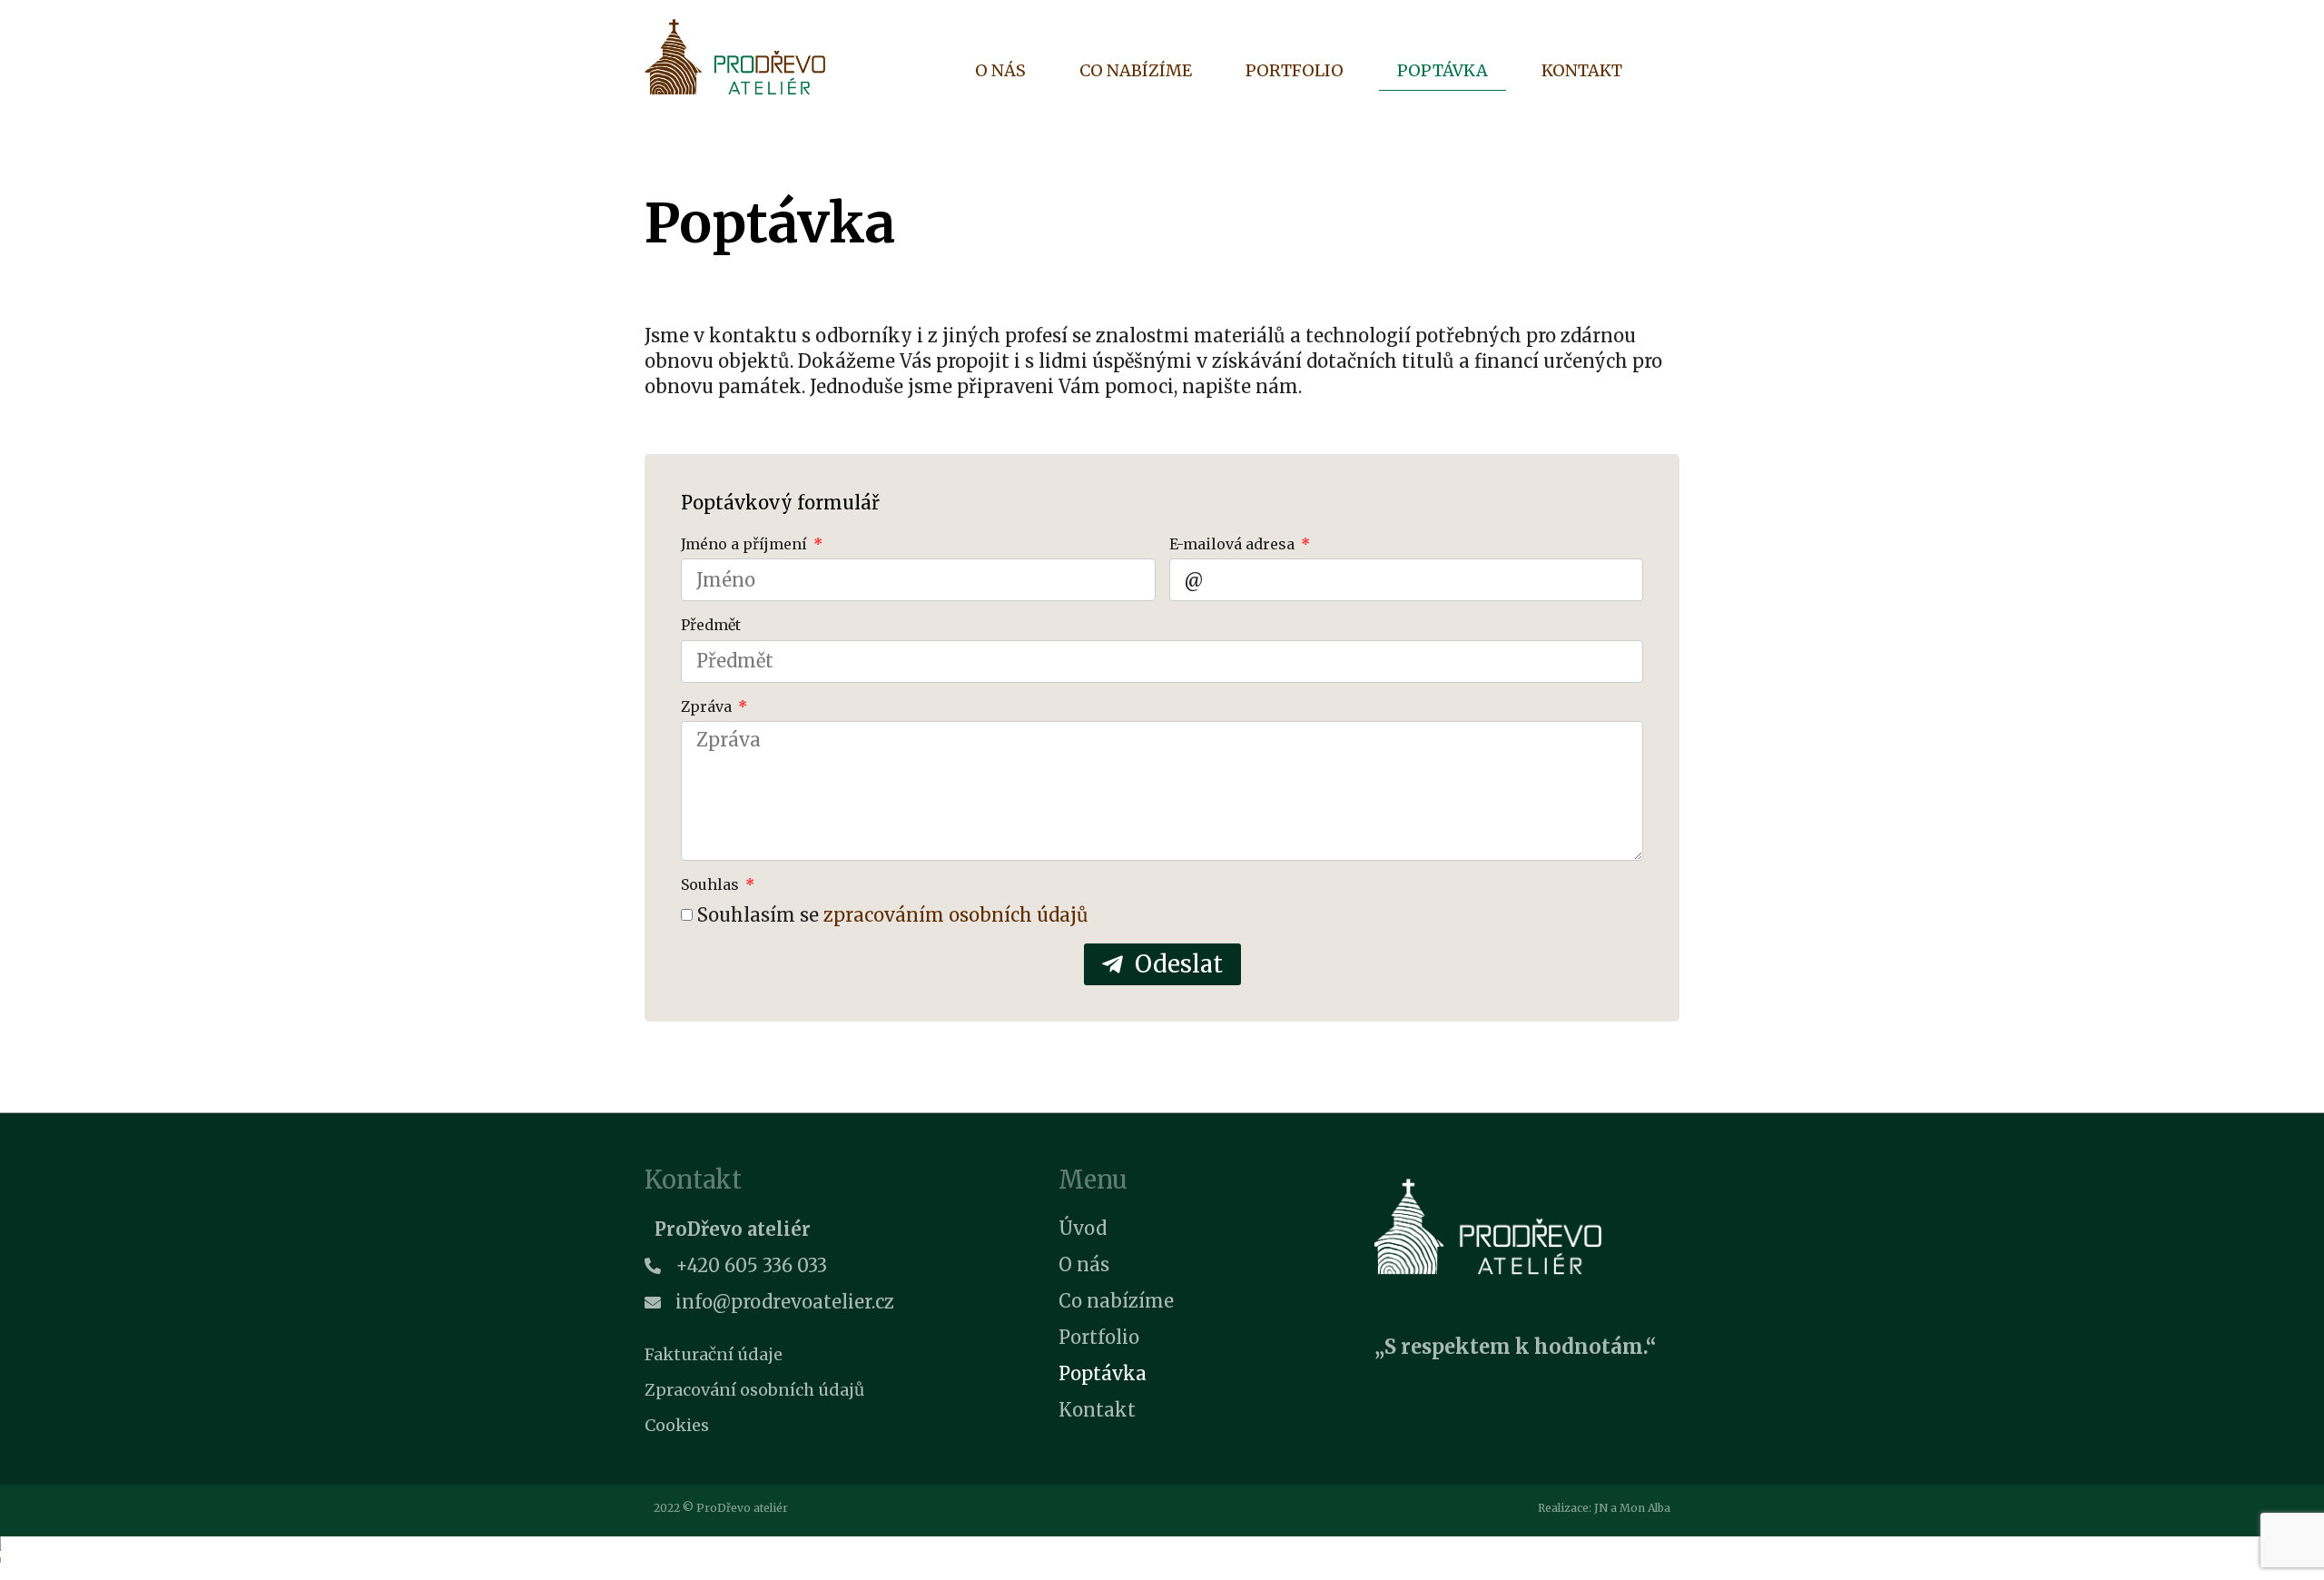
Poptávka (1443, 70)
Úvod (1083, 1228)
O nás (1000, 70)
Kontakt (1582, 70)
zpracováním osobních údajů (956, 915)
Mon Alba (1645, 1508)
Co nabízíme (1136, 70)
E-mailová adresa (1234, 544)
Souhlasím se (893, 915)
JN (1601, 1508)
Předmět (711, 625)
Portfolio (1295, 70)
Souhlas (712, 884)
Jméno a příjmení (746, 544)
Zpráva (708, 706)
